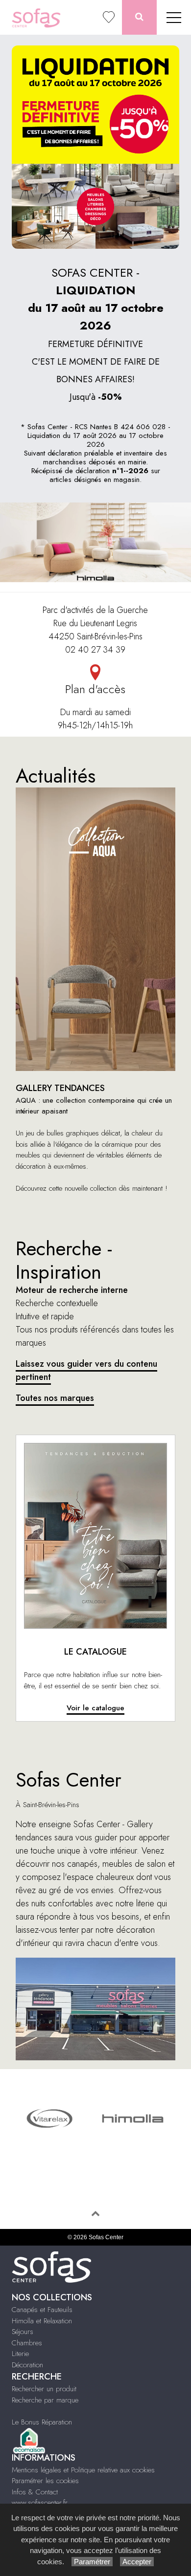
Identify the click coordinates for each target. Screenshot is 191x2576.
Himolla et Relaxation (42, 2321)
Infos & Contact (35, 2492)
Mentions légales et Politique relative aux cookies (83, 2470)
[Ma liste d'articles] (109, 17)
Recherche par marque (45, 2400)
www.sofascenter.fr (40, 2503)
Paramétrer (92, 2562)
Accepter (137, 2562)
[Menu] (174, 17)
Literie (20, 2354)
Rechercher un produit (44, 2389)
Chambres (27, 2343)
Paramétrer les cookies (45, 2481)
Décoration (27, 2365)
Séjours (23, 2332)
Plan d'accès (95, 689)
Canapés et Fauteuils (42, 2310)
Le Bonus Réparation (42, 2422)
